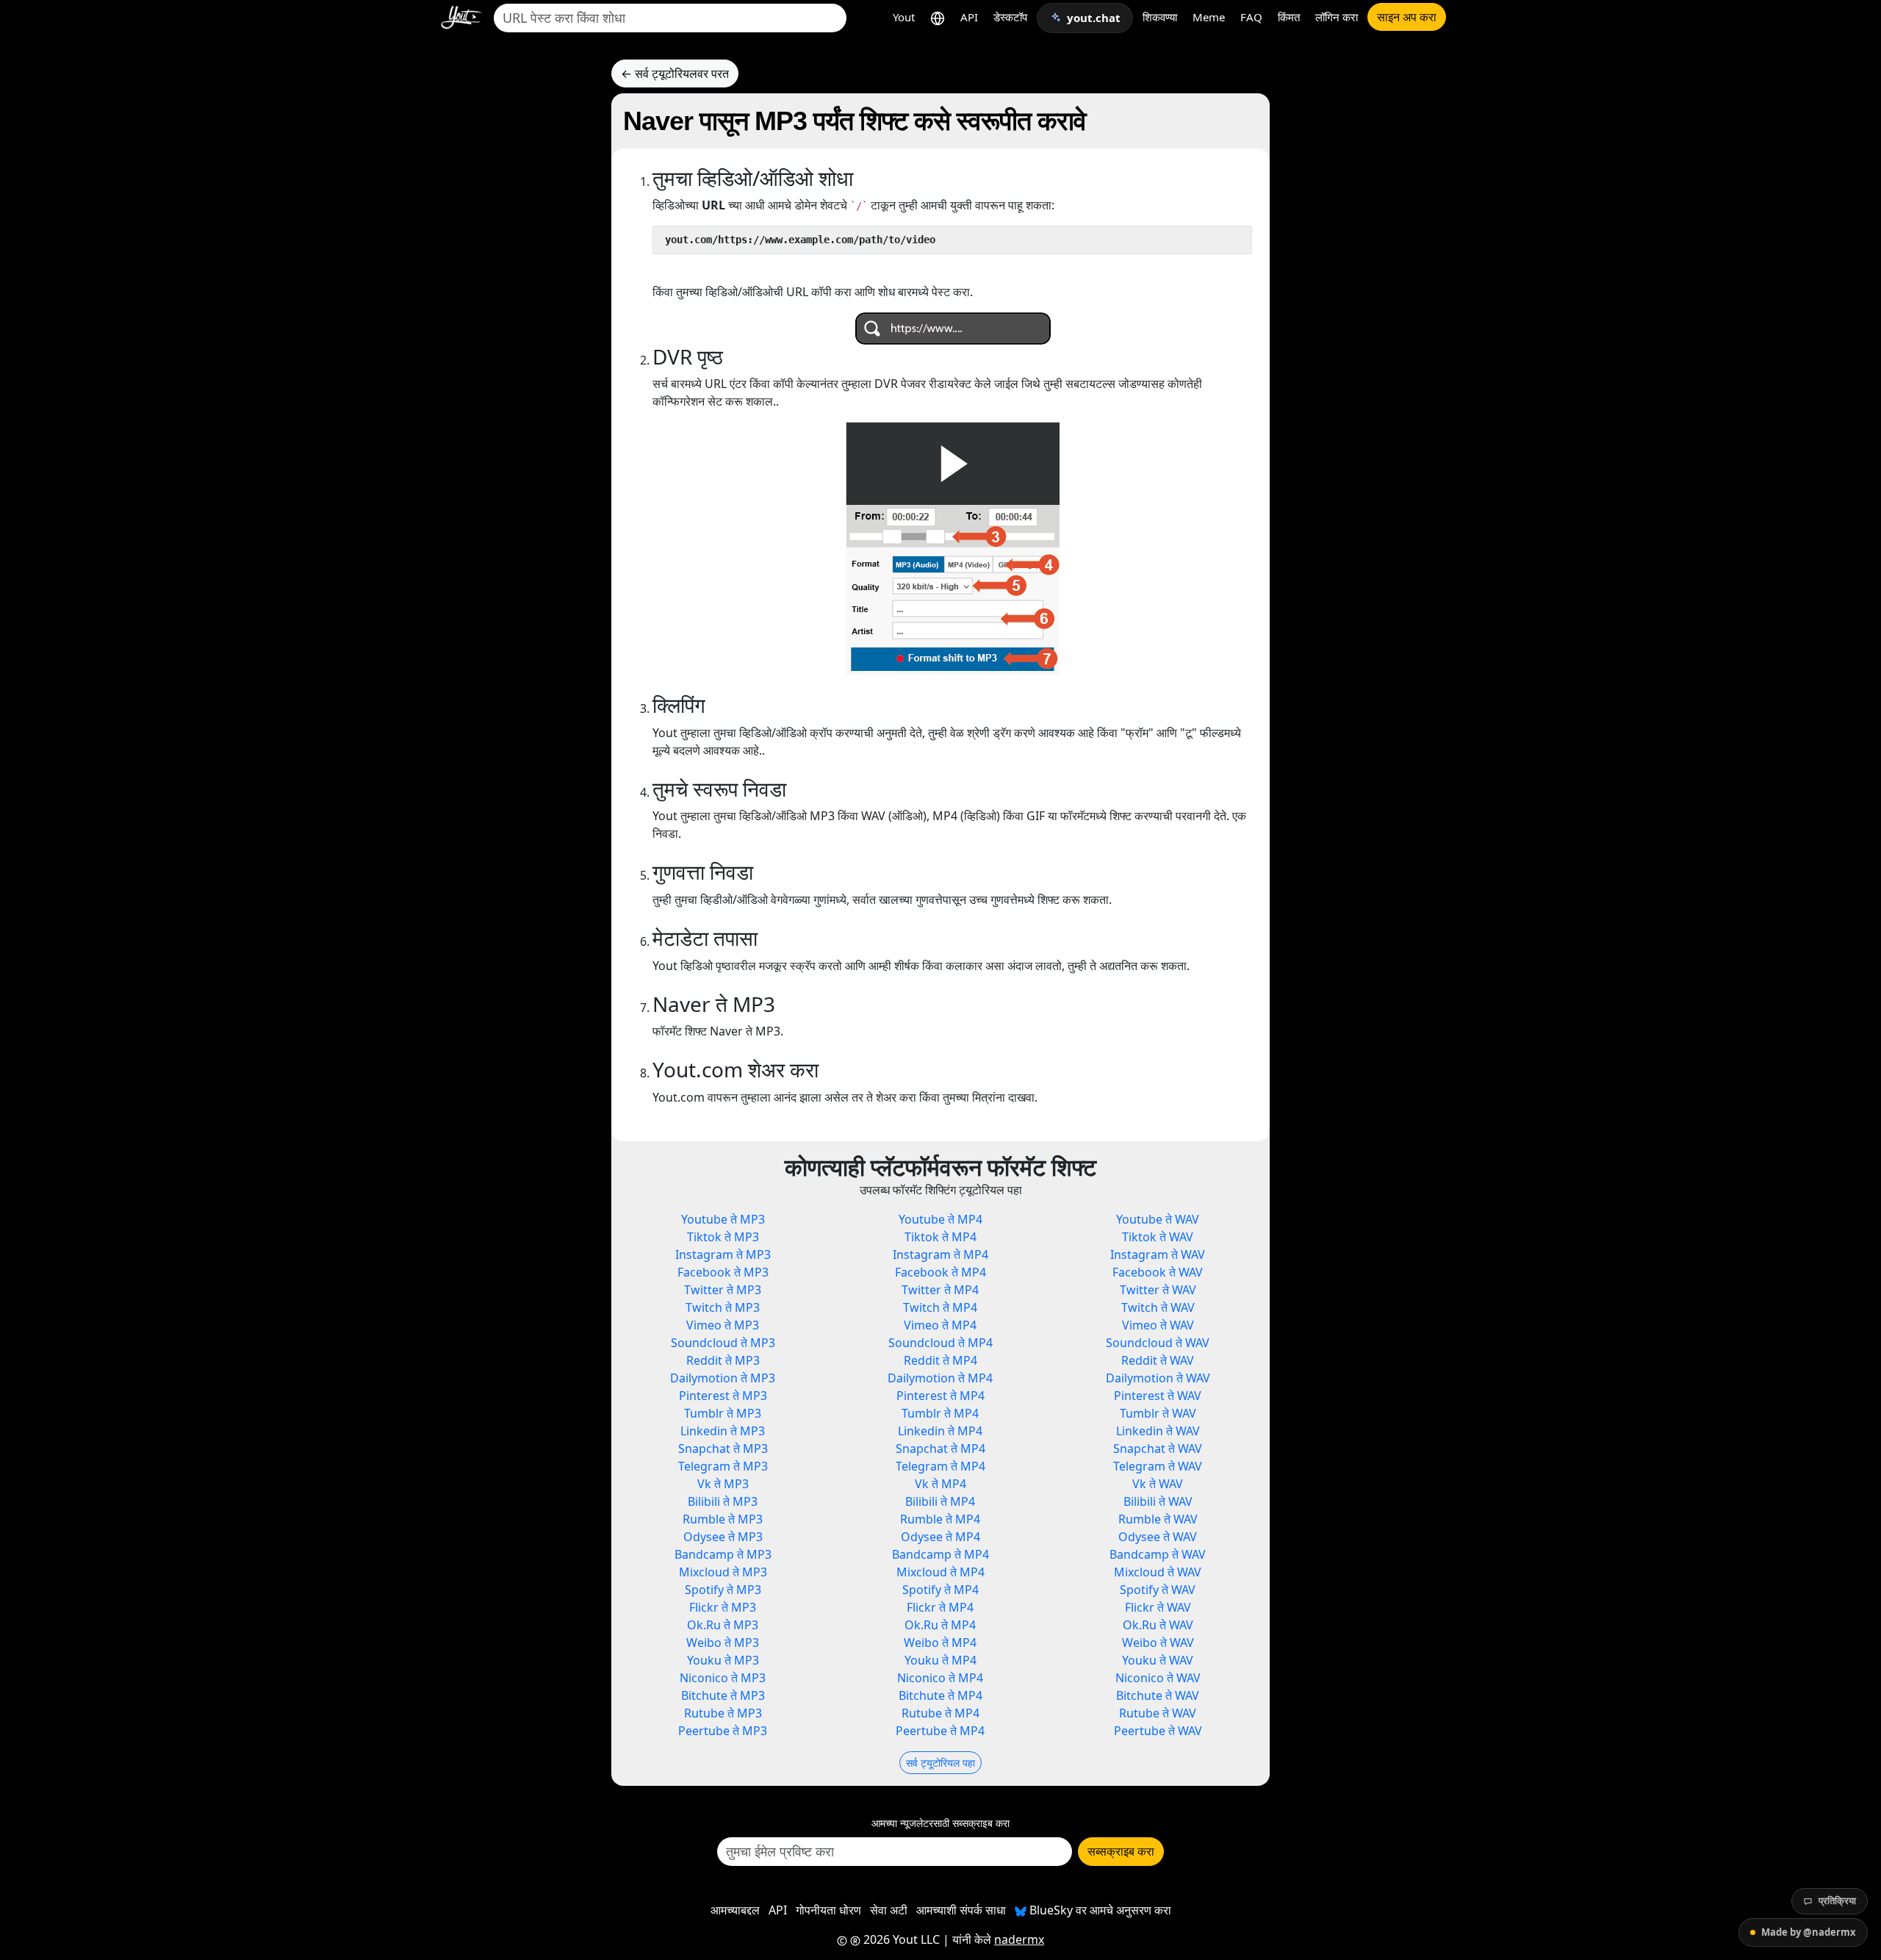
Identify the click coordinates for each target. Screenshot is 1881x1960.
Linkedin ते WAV (1158, 1431)
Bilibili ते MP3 (723, 1501)
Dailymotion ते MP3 (723, 1378)
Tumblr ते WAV (1158, 1413)
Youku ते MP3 (723, 1660)
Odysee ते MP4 (940, 1537)
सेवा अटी (889, 1910)
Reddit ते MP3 (723, 1360)
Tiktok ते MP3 (723, 1237)
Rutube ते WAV (1158, 1713)
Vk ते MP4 (940, 1484)
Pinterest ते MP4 (940, 1396)
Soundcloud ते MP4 (940, 1343)
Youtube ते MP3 (723, 1219)
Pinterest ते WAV (1158, 1396)
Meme (1209, 17)
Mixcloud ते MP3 (723, 1572)
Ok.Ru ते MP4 (940, 1625)
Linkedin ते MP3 (723, 1431)
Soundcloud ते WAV (1158, 1343)
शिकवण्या (1160, 17)
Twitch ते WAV (1158, 1307)
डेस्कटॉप (1010, 17)
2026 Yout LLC (900, 1939)
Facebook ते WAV (1158, 1272)
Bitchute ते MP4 (940, 1695)
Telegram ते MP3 (723, 1466)
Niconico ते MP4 (940, 1678)
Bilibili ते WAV (1158, 1501)
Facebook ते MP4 (940, 1272)
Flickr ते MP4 (940, 1607)
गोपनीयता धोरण (828, 1910)
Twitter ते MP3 (723, 1290)
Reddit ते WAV (1158, 1360)
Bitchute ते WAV (1158, 1695)
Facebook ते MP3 (723, 1272)
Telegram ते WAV (1158, 1466)
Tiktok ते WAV (1158, 1237)
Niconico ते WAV (1158, 1678)
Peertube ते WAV (1158, 1731)
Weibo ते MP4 (940, 1643)
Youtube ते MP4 (940, 1219)
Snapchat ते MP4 (940, 1449)
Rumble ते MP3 (723, 1519)
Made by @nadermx (1809, 1932)
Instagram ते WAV (1158, 1254)
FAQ (1251, 17)
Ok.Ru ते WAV (1158, 1625)
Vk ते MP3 (723, 1484)
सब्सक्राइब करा (1121, 1851)
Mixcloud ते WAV (1158, 1572)
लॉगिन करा (1337, 17)
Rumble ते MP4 (940, 1519)
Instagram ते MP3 (723, 1254)
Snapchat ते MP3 (723, 1449)
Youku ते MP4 (940, 1660)
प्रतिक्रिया (1837, 1900)
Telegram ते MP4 (940, 1466)
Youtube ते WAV (1158, 1219)
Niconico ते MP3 (723, 1678)
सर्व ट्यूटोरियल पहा (940, 1763)
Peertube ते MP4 (940, 1731)
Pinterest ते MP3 (723, 1396)
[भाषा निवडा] (938, 17)
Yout (904, 17)
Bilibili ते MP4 (940, 1501)
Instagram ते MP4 (940, 1254)
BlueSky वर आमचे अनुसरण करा (1099, 1910)
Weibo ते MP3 (723, 1643)
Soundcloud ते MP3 (723, 1343)
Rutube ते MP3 (723, 1713)
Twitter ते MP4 (940, 1290)
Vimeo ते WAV (1158, 1325)
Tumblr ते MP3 (723, 1413)
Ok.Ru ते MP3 (723, 1625)
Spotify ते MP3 (723, 1590)
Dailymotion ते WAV (1158, 1378)
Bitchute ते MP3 (723, 1695)
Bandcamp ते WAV (1158, 1554)
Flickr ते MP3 (723, 1607)
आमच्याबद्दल (735, 1910)
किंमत (1289, 17)
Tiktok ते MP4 (940, 1237)
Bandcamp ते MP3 (723, 1554)
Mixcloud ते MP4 (940, 1572)
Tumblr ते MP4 (940, 1413)
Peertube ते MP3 (723, 1731)
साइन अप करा (1407, 17)
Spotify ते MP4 (940, 1590)
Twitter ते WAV (1158, 1290)
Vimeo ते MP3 (723, 1325)
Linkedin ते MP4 (940, 1431)
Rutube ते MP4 (940, 1713)
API (969, 17)
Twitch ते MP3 (723, 1307)
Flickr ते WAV (1158, 1607)
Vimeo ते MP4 (940, 1325)
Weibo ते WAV (1158, 1643)
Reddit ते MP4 (940, 1360)
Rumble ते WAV (1158, 1519)
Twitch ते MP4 (940, 1307)
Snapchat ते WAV (1158, 1449)
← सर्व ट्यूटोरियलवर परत (675, 73)
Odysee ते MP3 (723, 1537)
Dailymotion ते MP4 (940, 1378)
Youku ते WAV (1158, 1660)
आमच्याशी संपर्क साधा (961, 1910)
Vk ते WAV (1158, 1484)
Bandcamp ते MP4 (940, 1554)
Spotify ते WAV (1158, 1590)
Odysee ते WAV (1158, 1537)
